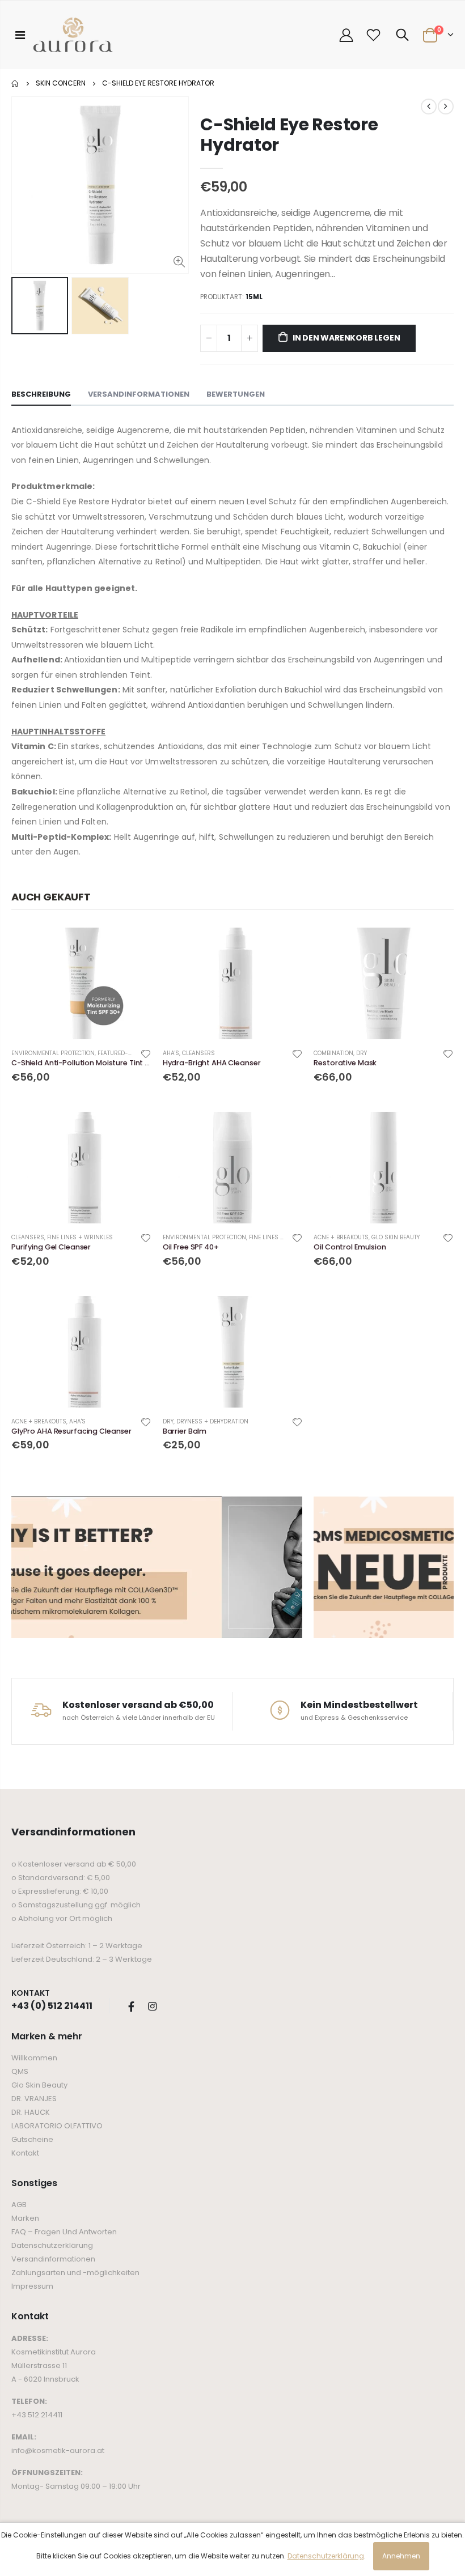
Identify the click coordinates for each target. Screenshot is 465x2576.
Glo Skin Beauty (39, 2085)
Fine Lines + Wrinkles (80, 1237)
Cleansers (198, 1053)
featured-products (128, 1053)
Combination (333, 1053)
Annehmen (401, 2556)
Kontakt (25, 2153)
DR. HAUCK (31, 2112)
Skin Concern (61, 83)
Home (16, 83)
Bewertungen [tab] (236, 394)
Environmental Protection (53, 1053)
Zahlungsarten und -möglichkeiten (75, 2273)
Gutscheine (32, 2139)
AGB (19, 2205)
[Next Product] (446, 107)
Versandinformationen (53, 2259)
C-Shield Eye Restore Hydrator (289, 135)
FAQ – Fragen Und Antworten (64, 2232)
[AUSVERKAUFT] (435, 946)
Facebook (131, 2007)
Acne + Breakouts (341, 1237)
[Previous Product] (429, 107)
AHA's (171, 1053)
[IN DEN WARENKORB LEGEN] (133, 946)
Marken (25, 2218)
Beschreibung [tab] (41, 394)
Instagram (152, 2007)
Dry (362, 1053)
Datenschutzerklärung (52, 2245)
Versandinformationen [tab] (139, 394)
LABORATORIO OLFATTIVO (57, 2126)
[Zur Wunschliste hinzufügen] (146, 1053)
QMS (20, 2071)
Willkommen (34, 2058)
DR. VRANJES (34, 2099)
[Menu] (20, 35)
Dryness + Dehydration (212, 1421)
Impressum (32, 2286)
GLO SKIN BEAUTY (396, 1237)
